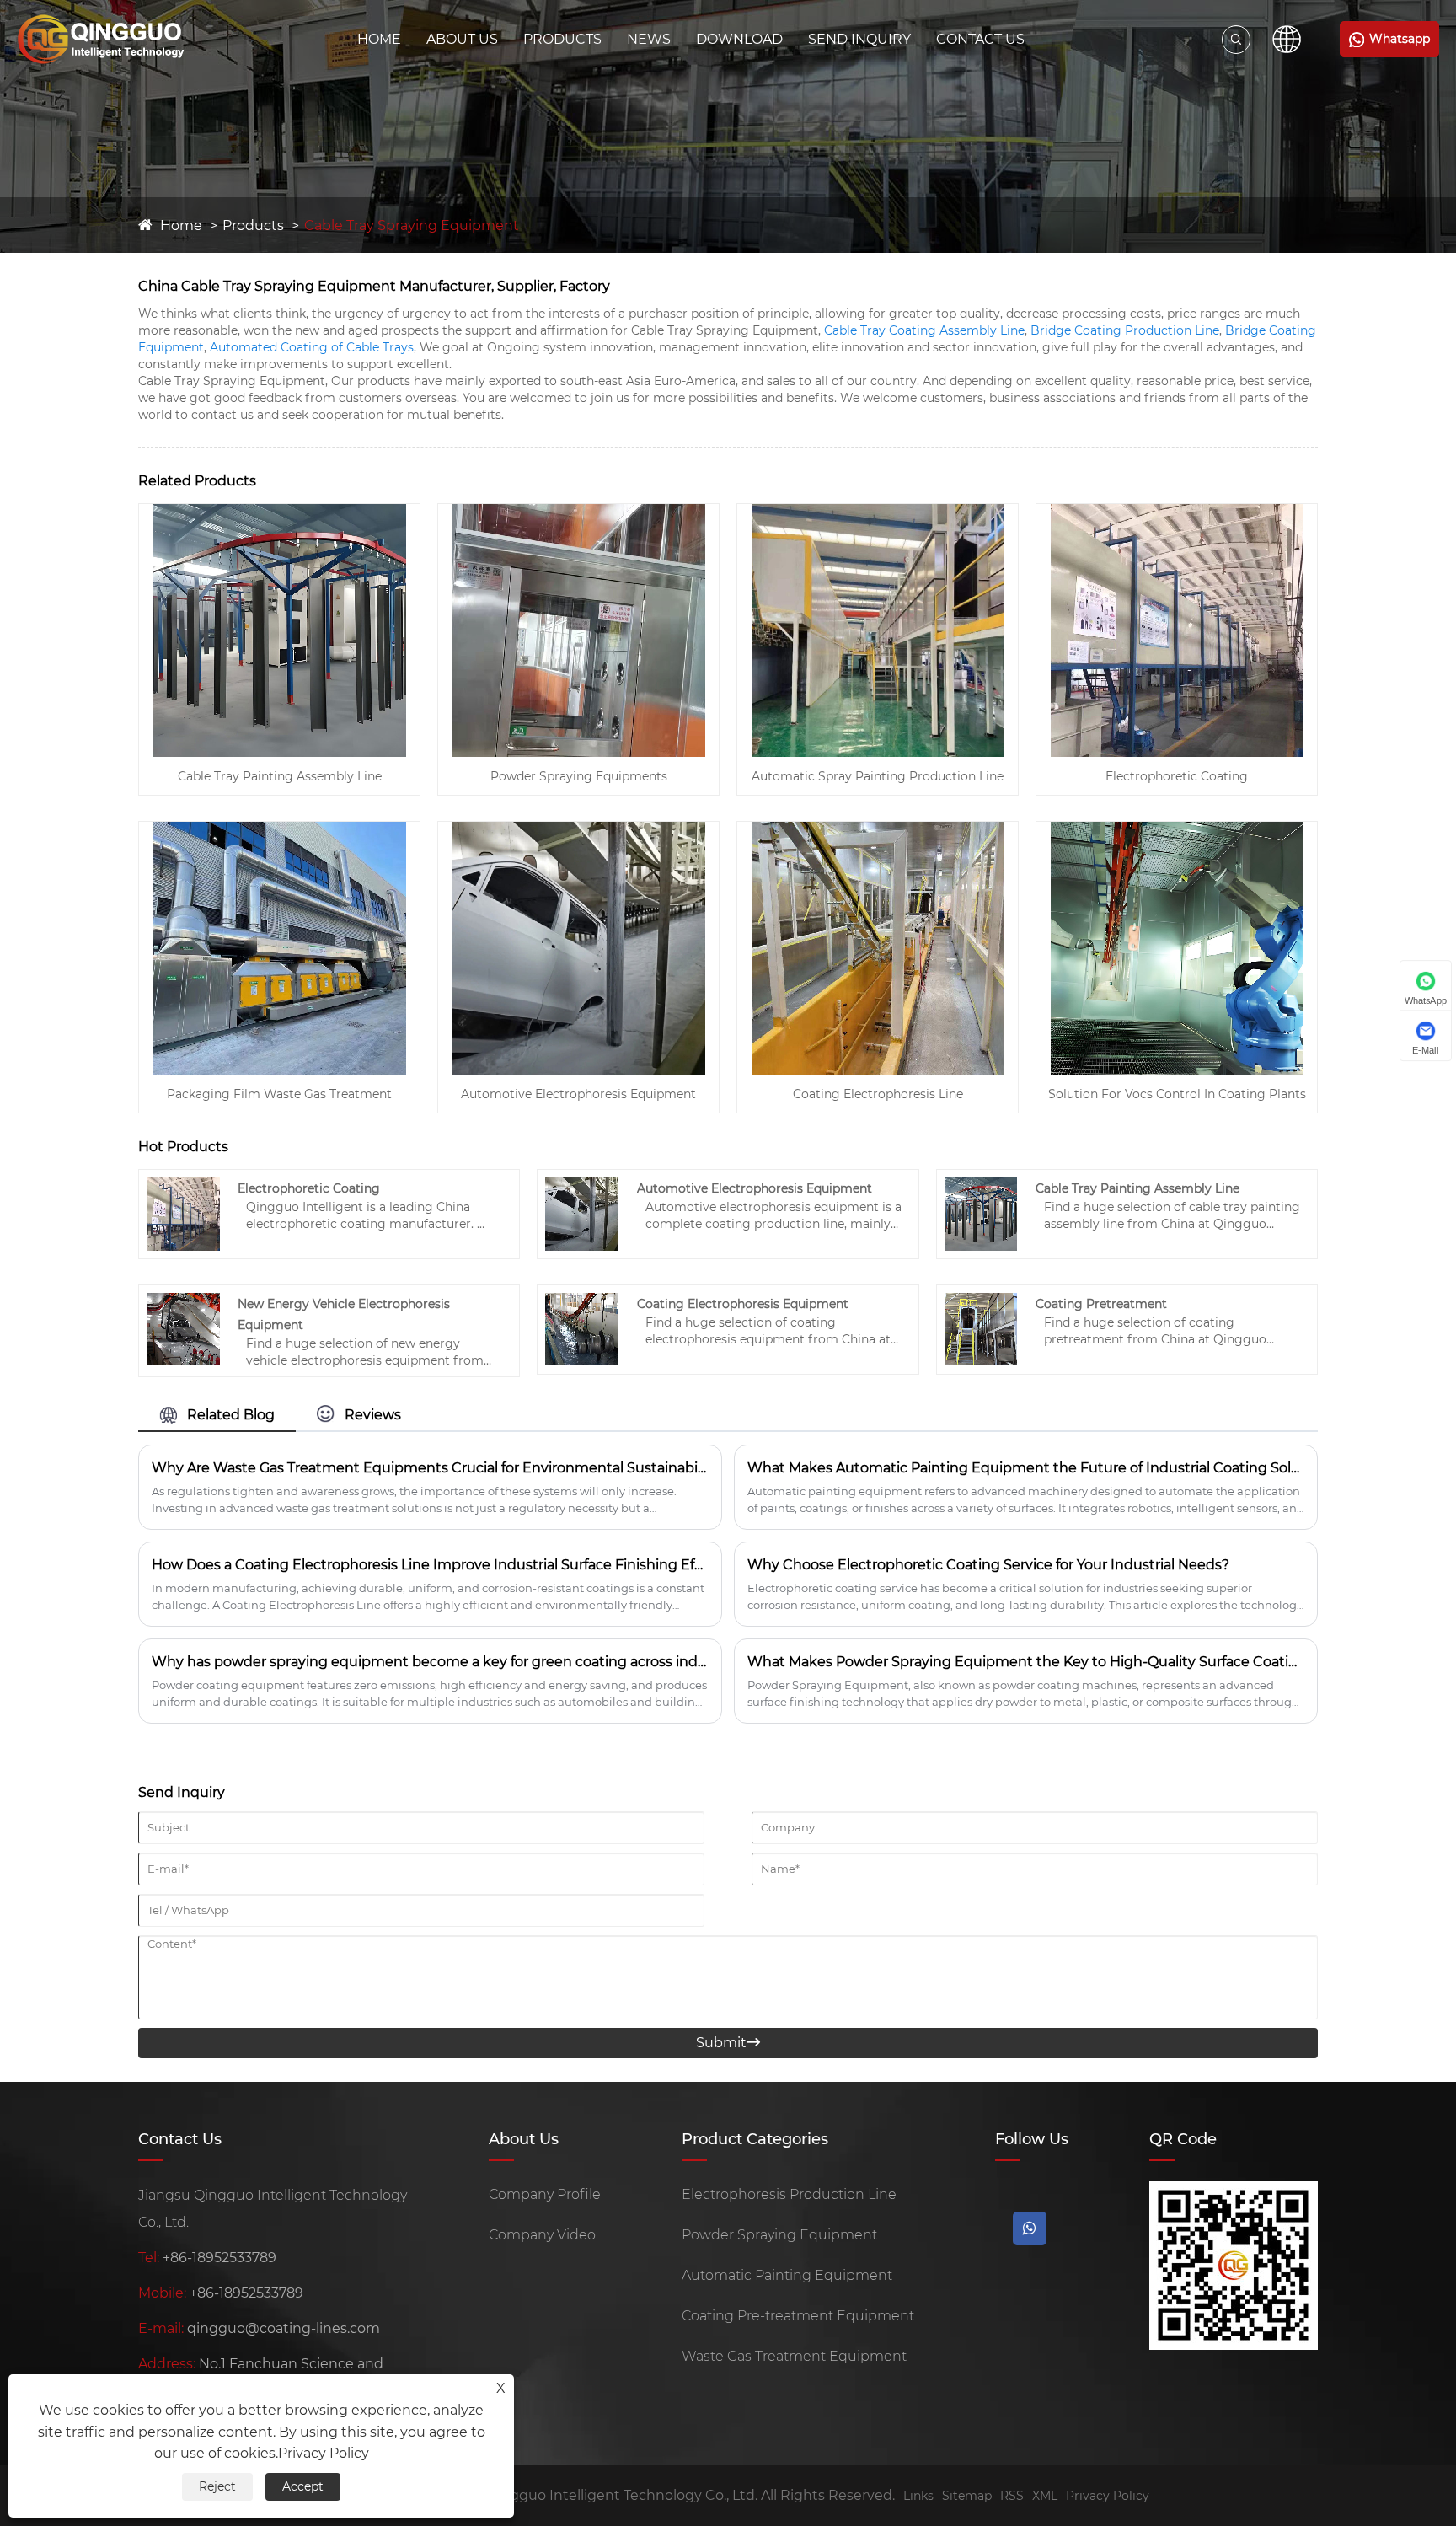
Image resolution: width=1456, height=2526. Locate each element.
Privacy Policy (1108, 2496)
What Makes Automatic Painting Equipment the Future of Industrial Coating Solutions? (1026, 1468)
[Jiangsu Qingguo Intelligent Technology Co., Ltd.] (101, 39)
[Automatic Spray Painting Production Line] (878, 511)
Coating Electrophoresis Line (878, 1094)
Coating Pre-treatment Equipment (798, 2316)
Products (562, 39)
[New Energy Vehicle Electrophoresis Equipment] (183, 1300)
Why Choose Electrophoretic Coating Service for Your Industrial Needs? (988, 1565)
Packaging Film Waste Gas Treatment (279, 1094)
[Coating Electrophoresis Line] (878, 829)
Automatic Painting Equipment (787, 2275)
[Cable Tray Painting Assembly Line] (280, 511)
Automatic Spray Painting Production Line (878, 776)
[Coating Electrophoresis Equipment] (582, 1300)
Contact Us (980, 39)
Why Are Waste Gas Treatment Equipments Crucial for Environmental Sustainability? (430, 1468)
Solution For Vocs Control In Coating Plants (1177, 1094)
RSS (1012, 2496)
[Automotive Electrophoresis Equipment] (579, 829)
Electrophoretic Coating (1177, 776)
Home (379, 39)
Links (918, 2496)
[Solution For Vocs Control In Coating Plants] (1177, 829)
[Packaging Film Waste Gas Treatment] (280, 829)
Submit (728, 2043)
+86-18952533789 (219, 2258)
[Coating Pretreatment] (981, 1300)
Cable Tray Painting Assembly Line (280, 776)
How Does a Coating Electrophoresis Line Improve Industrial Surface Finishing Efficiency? (430, 1565)
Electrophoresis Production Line (789, 2194)
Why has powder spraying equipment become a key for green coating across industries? (430, 1662)
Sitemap (967, 2496)
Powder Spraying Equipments (579, 776)
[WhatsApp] (1030, 2228)
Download (739, 39)
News (649, 39)
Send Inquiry (859, 39)
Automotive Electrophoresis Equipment (578, 1094)
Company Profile (545, 2194)
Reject (217, 2486)
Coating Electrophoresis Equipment (743, 1304)
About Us (462, 39)
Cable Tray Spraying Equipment (412, 225)
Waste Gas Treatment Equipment (794, 2356)
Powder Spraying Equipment (779, 2235)
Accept (303, 2486)
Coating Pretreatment (1101, 1304)
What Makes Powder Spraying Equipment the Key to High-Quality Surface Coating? (1026, 1662)
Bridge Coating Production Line (1125, 330)
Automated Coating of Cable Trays (312, 347)
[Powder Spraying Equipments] (579, 511)
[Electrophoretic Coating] (1177, 511)
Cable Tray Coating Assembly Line (924, 330)
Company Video (542, 2235)
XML (1045, 2496)
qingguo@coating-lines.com (284, 2328)
